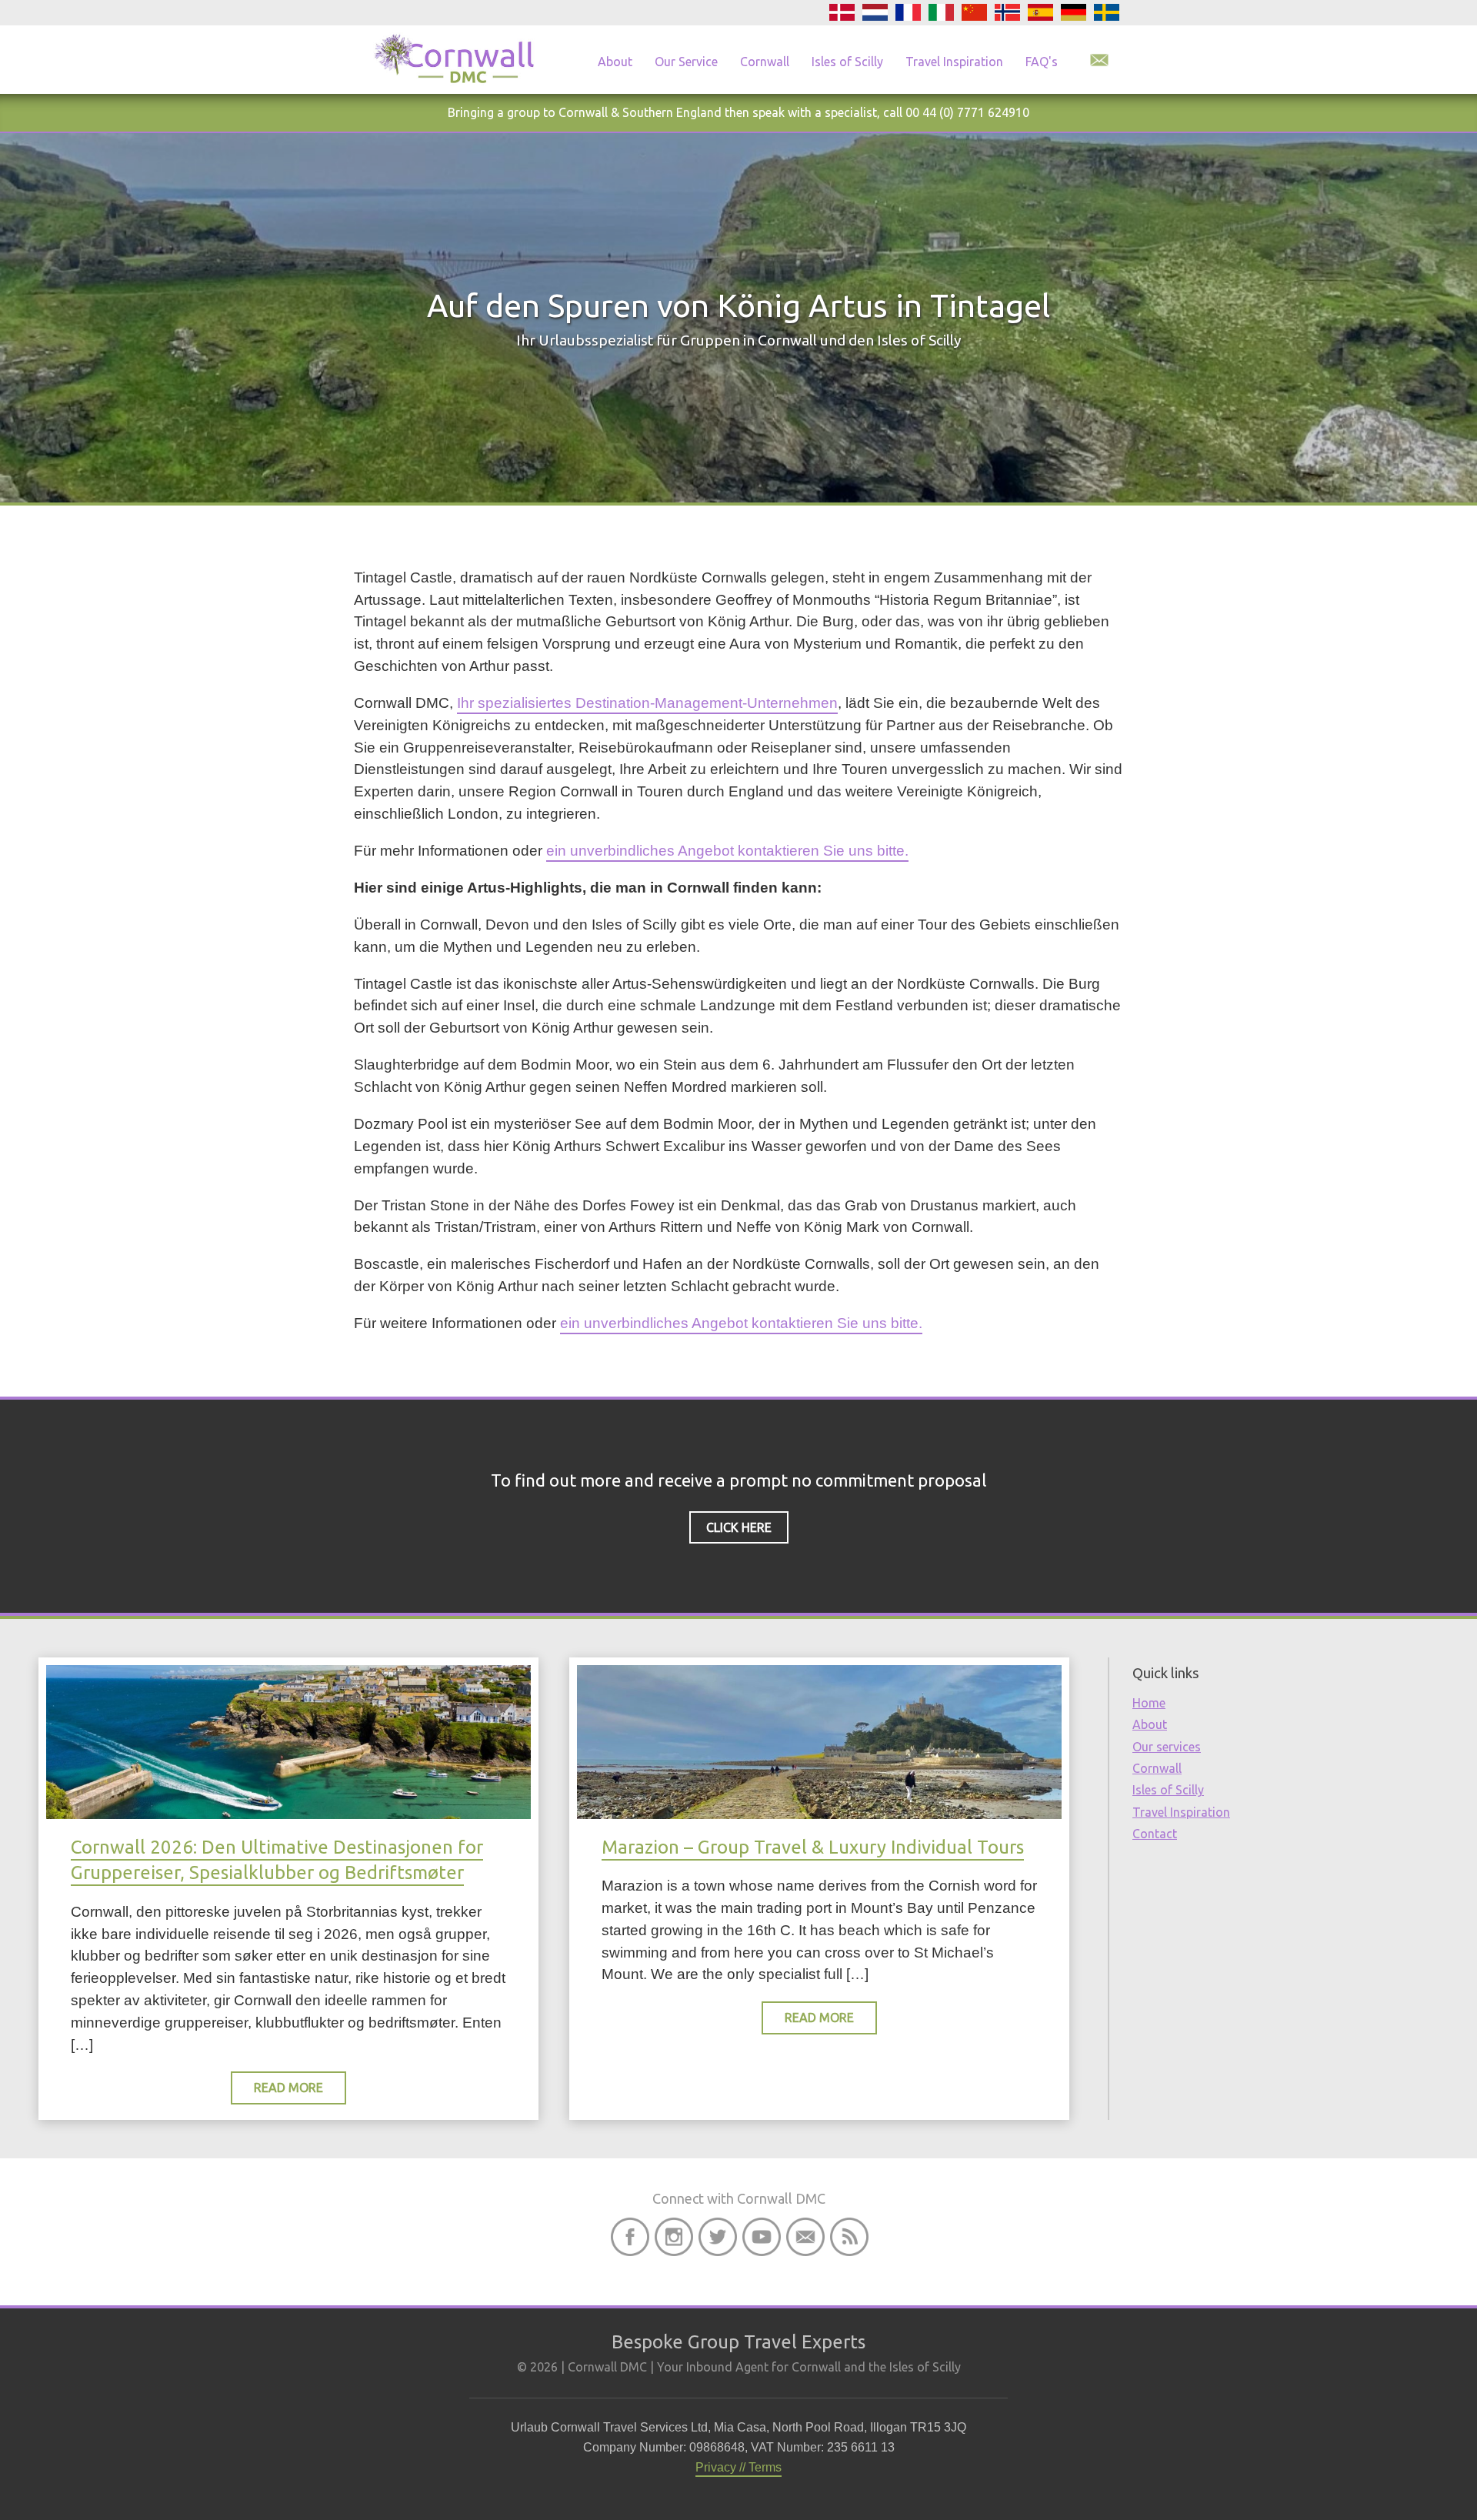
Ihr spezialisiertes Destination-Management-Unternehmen (647, 703)
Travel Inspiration (954, 62)
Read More (288, 2088)
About (615, 62)
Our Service (686, 62)
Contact (1155, 1834)
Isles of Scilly (847, 62)
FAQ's (1042, 62)
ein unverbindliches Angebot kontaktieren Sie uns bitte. (727, 851)
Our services (1167, 1747)
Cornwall (765, 62)
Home (1149, 1703)
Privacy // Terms (738, 2467)
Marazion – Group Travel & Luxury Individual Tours (813, 1847)
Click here (739, 1527)
